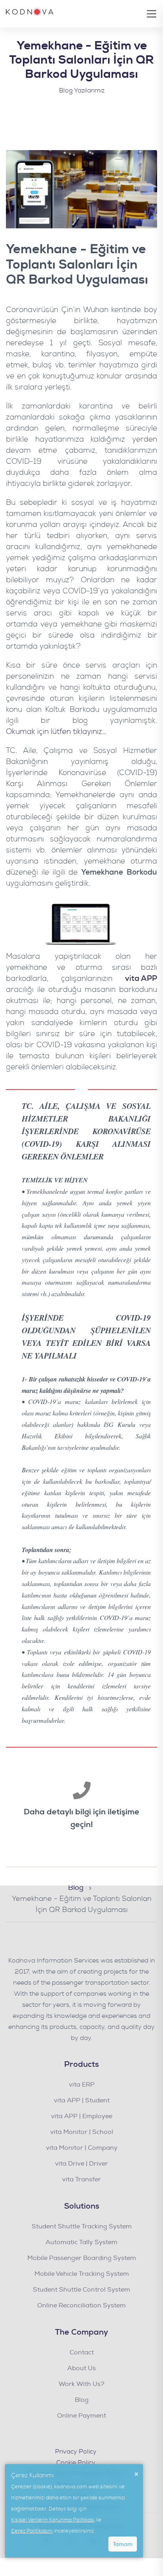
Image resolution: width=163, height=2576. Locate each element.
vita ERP (82, 2085)
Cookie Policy (76, 2463)
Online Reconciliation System (81, 2305)
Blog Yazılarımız (82, 90)
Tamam (123, 2544)
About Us (81, 2368)
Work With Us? (81, 2384)
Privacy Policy (76, 2452)
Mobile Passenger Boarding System (82, 2258)
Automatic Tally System (81, 2242)
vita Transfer (81, 2179)
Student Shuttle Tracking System (82, 2226)
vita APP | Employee (82, 2116)
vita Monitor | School (82, 2132)
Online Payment (81, 2416)
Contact (82, 2352)
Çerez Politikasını (32, 2531)
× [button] (136, 2474)
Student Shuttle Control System (81, 2290)
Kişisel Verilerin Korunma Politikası (53, 2520)
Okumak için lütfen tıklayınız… (56, 732)
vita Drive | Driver (81, 2164)
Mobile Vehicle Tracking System (82, 2274)
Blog (82, 2400)
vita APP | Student (82, 2100)
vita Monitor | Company (82, 2148)
